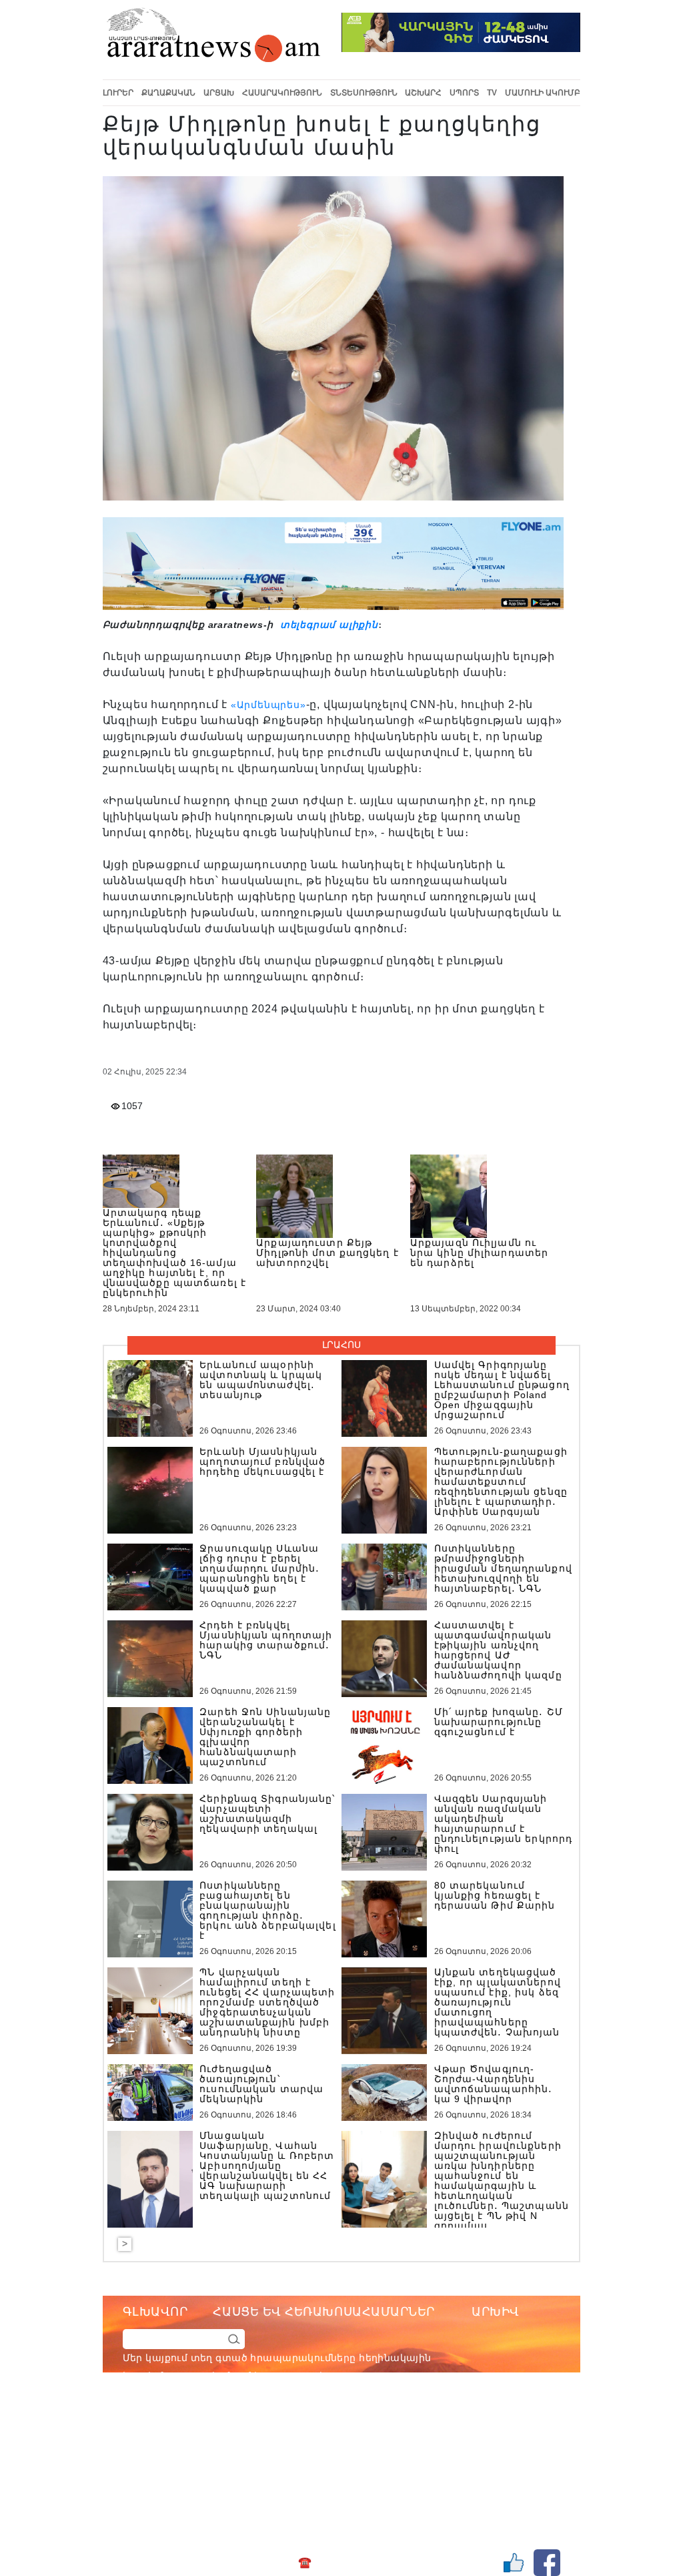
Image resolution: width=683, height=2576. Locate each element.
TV (492, 93)
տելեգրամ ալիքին (327, 625)
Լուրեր (118, 93)
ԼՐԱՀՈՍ (341, 1345)
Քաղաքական (168, 93)
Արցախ (219, 93)
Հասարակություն (282, 93)
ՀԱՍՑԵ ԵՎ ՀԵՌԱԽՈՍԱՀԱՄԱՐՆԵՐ (324, 2312)
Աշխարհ (423, 93)
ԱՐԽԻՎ (496, 2312)
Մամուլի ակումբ (543, 93)
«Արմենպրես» (268, 705)
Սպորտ (464, 93)
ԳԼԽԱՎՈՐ (155, 2312)
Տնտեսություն (364, 93)
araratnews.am (388, 2430)
